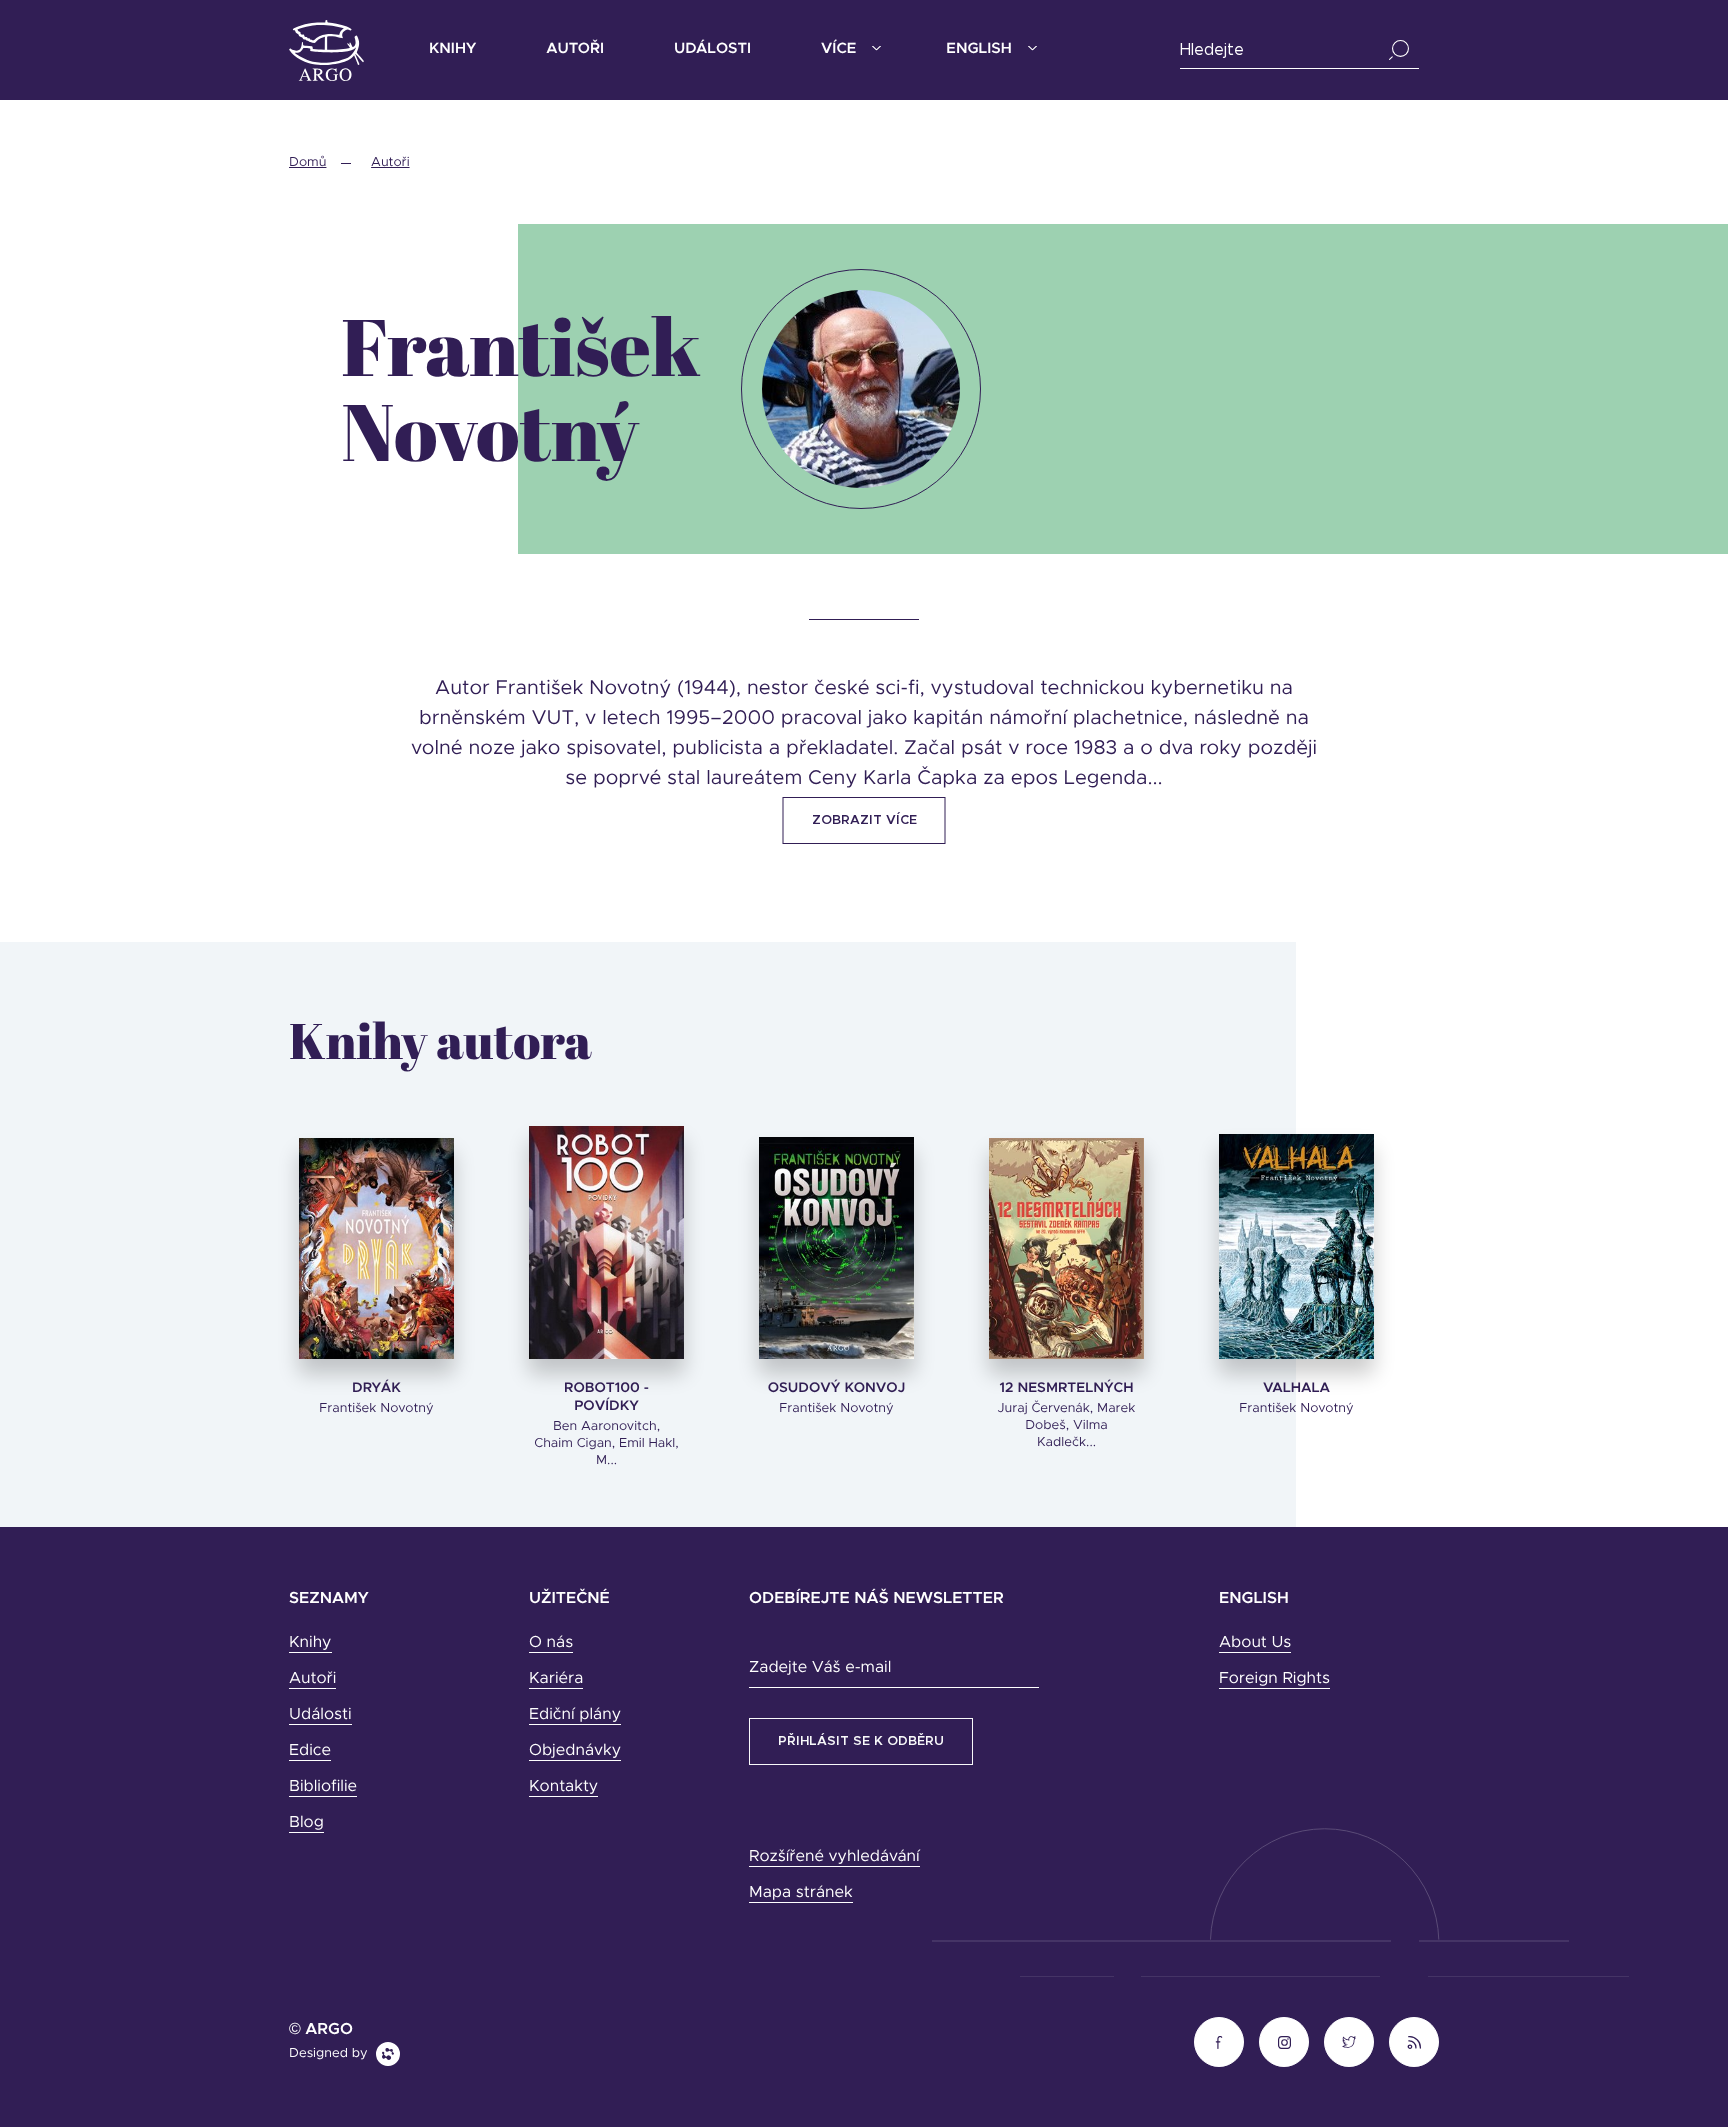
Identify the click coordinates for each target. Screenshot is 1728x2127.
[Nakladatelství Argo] (326, 50)
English (978, 49)
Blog (306, 1823)
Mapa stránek (801, 1893)
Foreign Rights (1274, 1679)
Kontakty (563, 1787)
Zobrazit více (864, 820)
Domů (307, 162)
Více (838, 49)
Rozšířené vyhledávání (834, 1857)
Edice (310, 1751)
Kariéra (556, 1679)
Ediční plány (575, 1715)
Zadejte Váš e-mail (820, 1668)
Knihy (452, 49)
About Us (1255, 1643)
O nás (551, 1643)
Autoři (575, 49)
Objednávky (575, 1751)
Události (712, 49)
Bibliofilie (323, 1787)
